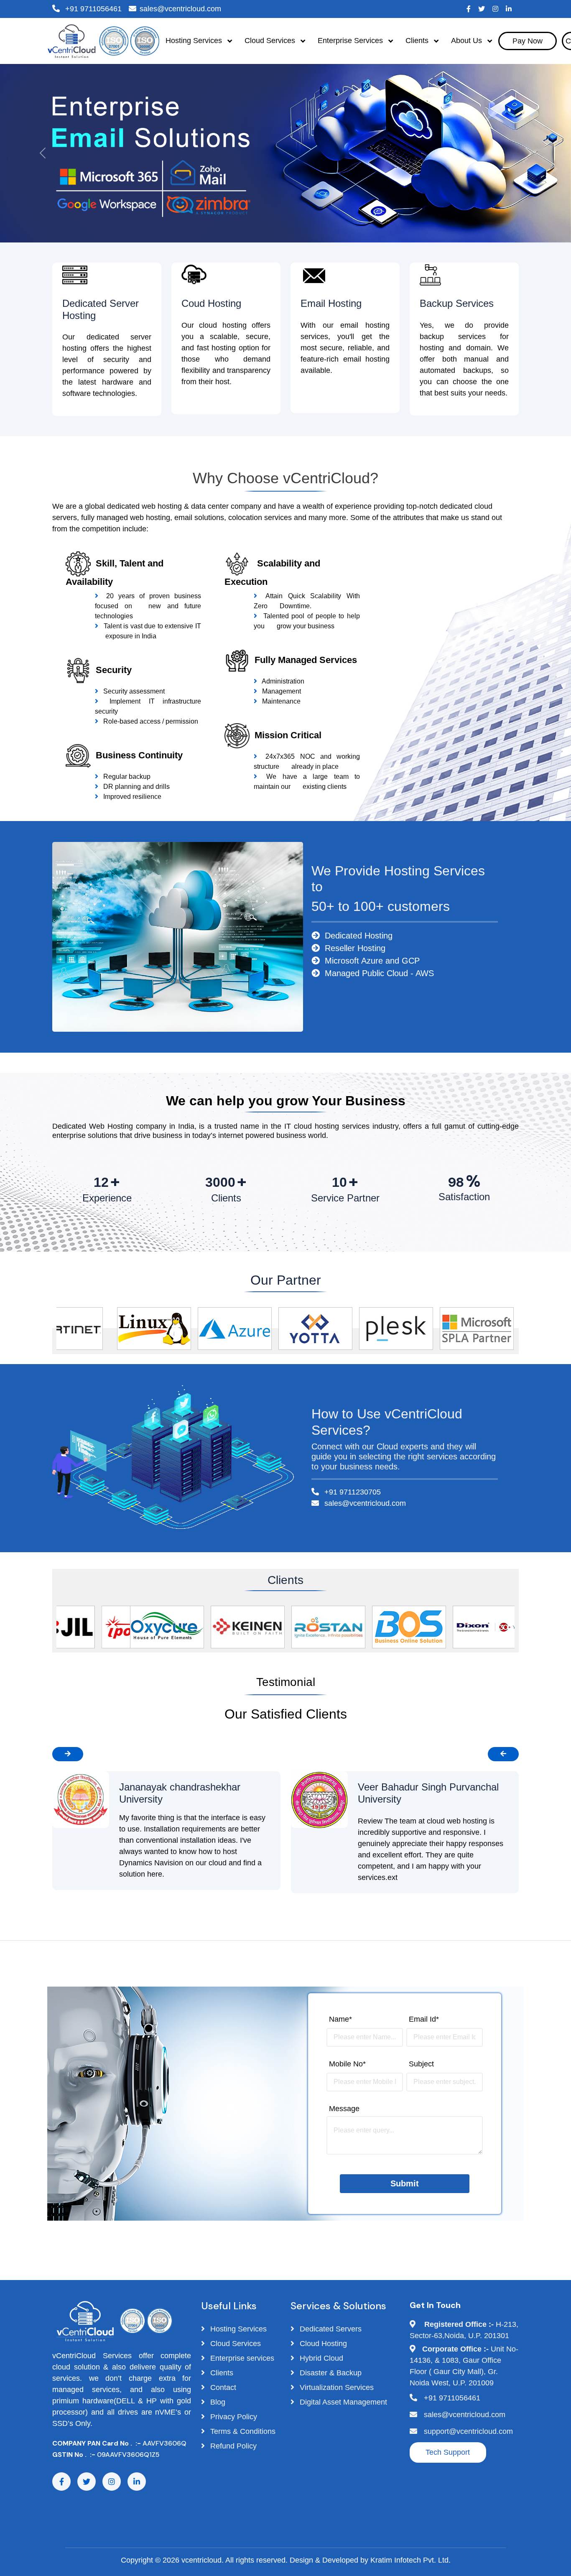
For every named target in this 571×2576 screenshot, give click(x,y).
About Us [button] (468, 41)
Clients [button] (418, 41)
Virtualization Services (336, 2387)
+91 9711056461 (92, 9)
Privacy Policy (233, 2417)
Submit (405, 2183)
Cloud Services (235, 2344)
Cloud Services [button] (271, 41)
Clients (221, 2373)
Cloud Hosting (322, 2344)
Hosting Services (237, 2329)
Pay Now (528, 41)
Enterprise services (241, 2358)
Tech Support (448, 2452)
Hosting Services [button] (195, 41)
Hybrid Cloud (320, 2358)
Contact (222, 2387)
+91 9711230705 (352, 1492)
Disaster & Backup (330, 2373)
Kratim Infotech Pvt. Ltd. (410, 2560)
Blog (217, 2402)
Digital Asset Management (342, 2402)
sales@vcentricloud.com (180, 9)
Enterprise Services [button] (351, 41)
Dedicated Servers (330, 2329)
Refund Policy (232, 2446)
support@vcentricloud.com (468, 2431)
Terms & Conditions (242, 2431)
